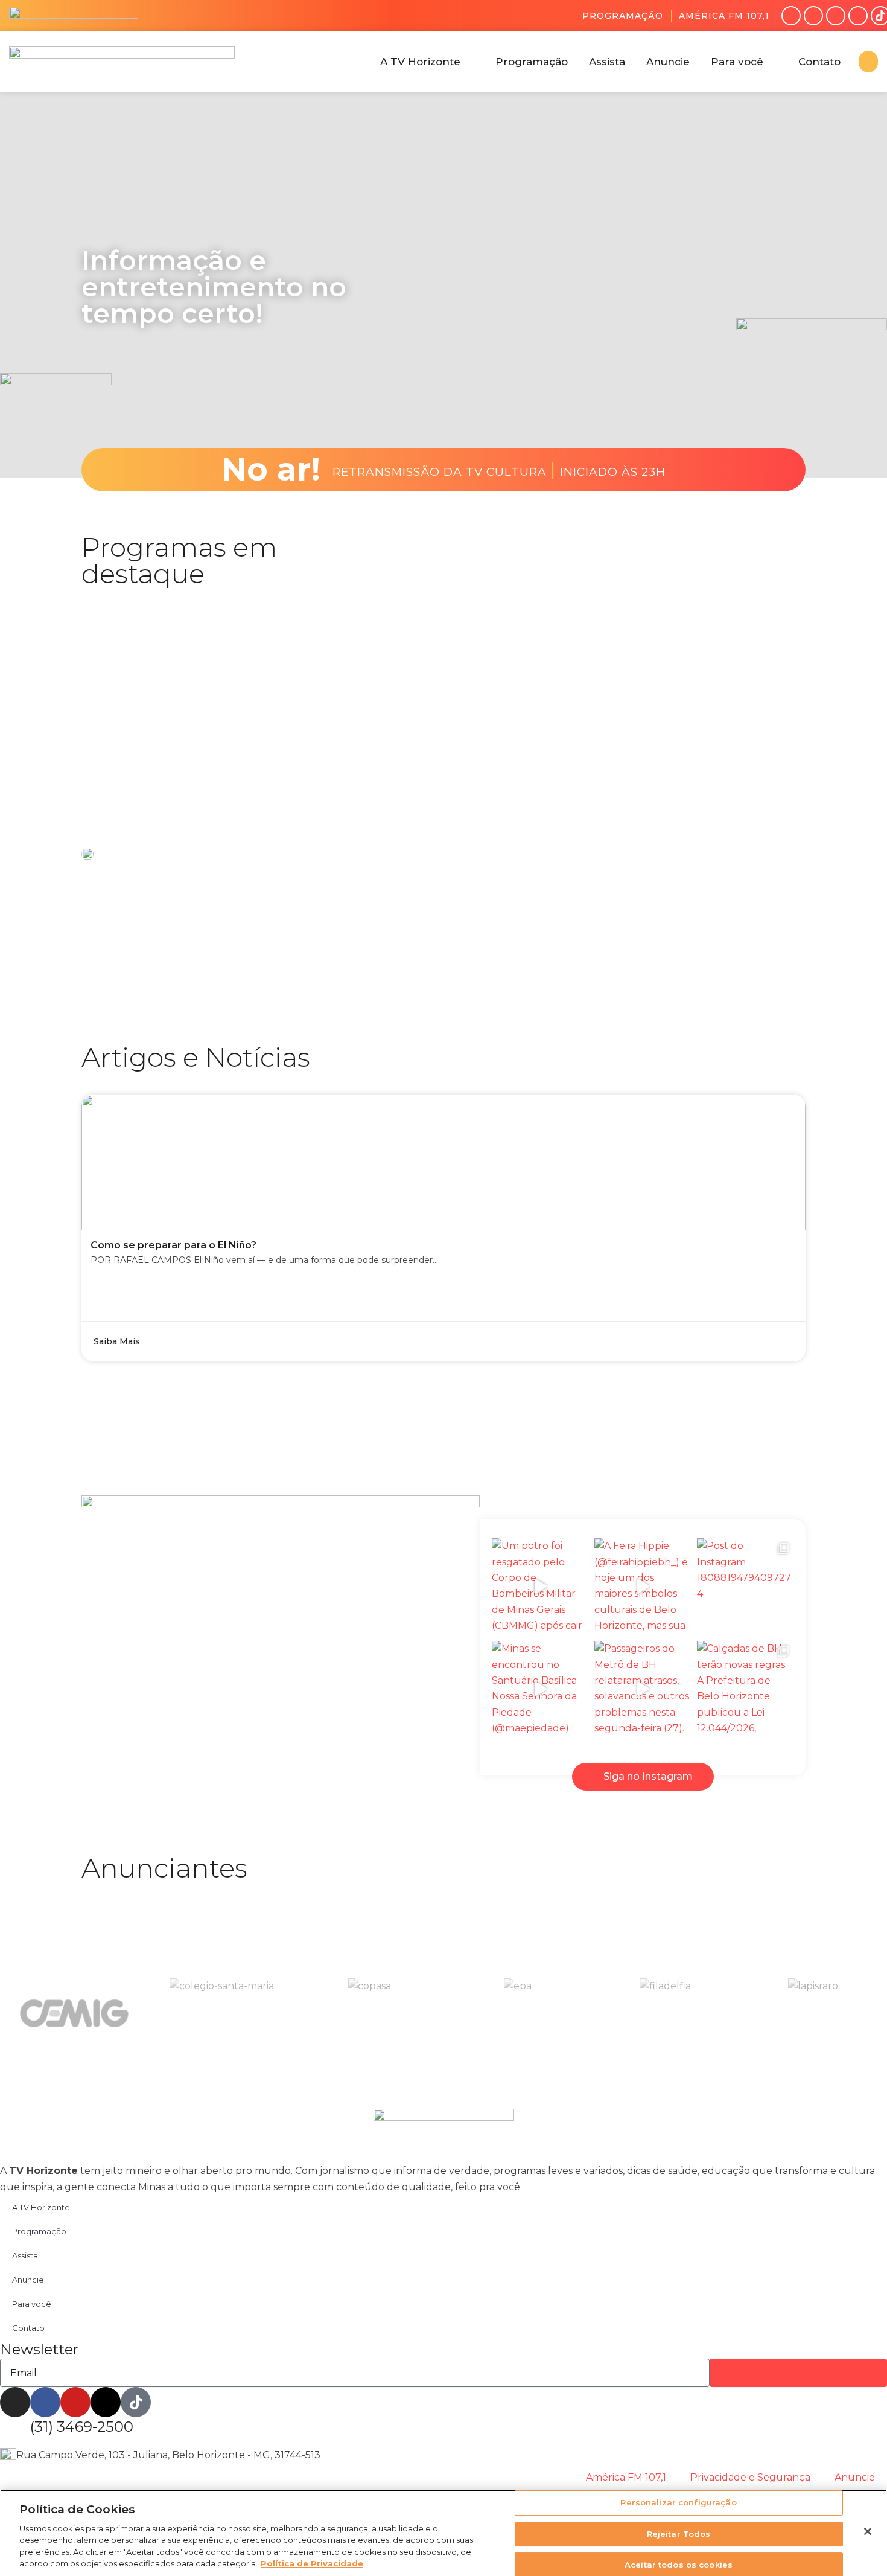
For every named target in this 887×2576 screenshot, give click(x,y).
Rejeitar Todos (679, 2534)
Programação (623, 16)
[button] (427, 62)
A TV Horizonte (41, 2207)
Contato (28, 2328)
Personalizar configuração (678, 2503)
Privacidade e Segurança (750, 2477)
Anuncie (28, 2280)
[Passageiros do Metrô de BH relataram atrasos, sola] (643, 1689)
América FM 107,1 (724, 16)
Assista (25, 2255)
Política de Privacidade (312, 2563)
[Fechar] (868, 2531)
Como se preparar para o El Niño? (173, 1245)
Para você (32, 2304)
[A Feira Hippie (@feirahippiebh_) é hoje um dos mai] (643, 1587)
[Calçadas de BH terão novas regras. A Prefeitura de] (745, 1689)
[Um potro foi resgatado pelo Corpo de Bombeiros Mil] (540, 1587)
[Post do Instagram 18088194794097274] (745, 1587)
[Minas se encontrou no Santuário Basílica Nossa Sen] (540, 1689)
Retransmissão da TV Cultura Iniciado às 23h (499, 470)
